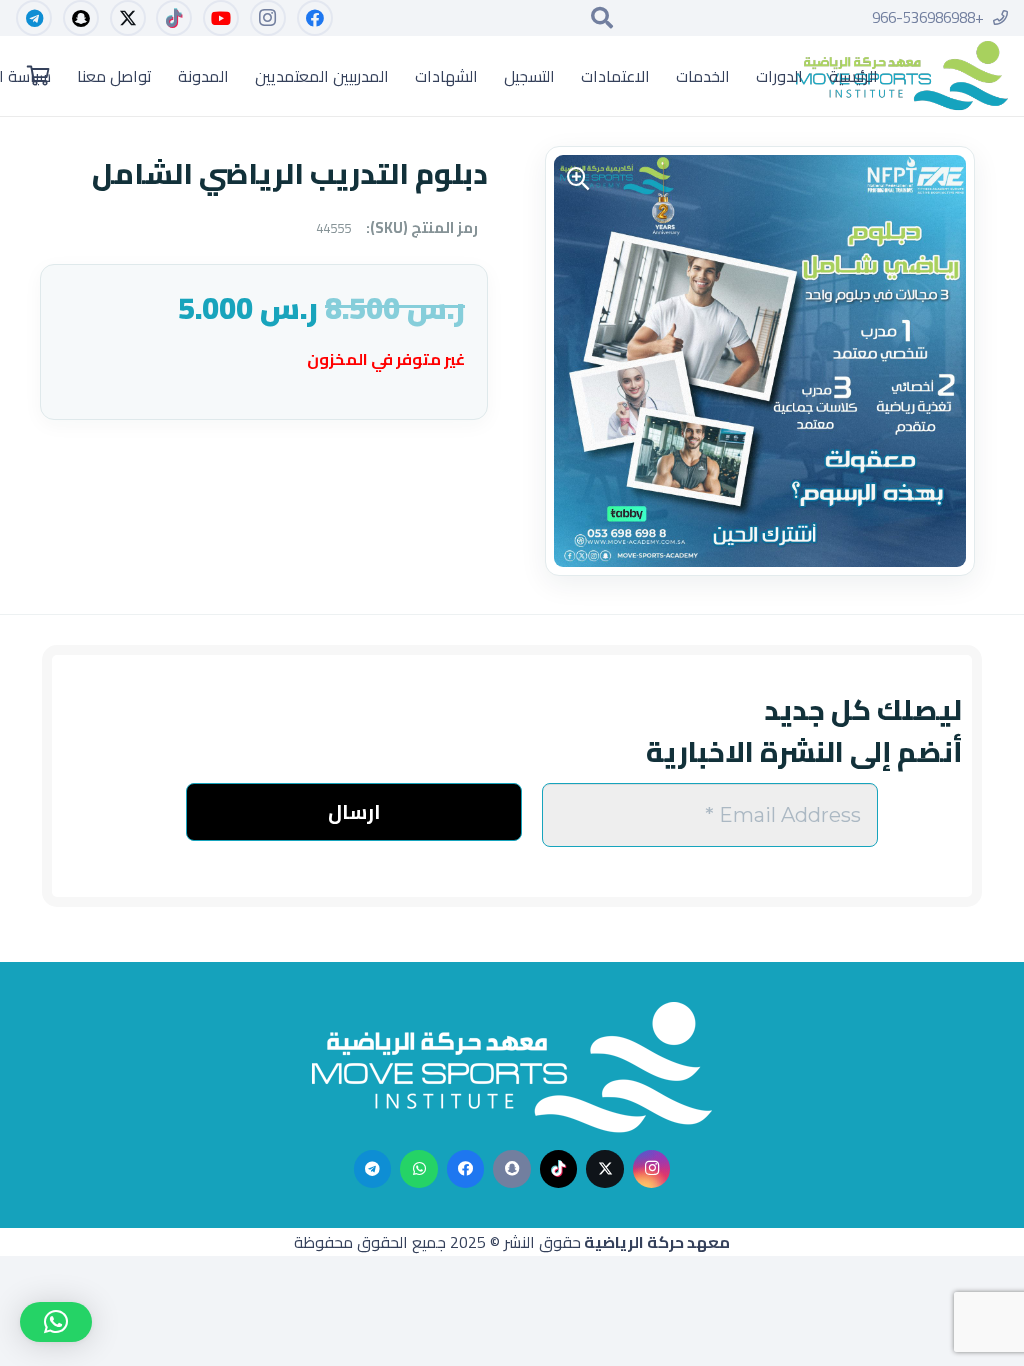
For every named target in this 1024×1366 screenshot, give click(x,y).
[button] (602, 18)
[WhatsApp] (419, 1169)
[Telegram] (34, 18)
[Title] (512, 1169)
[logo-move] (902, 76)
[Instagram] (268, 18)
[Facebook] (315, 18)
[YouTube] (221, 18)
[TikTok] (174, 18)
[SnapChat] (81, 18)
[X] (128, 18)
